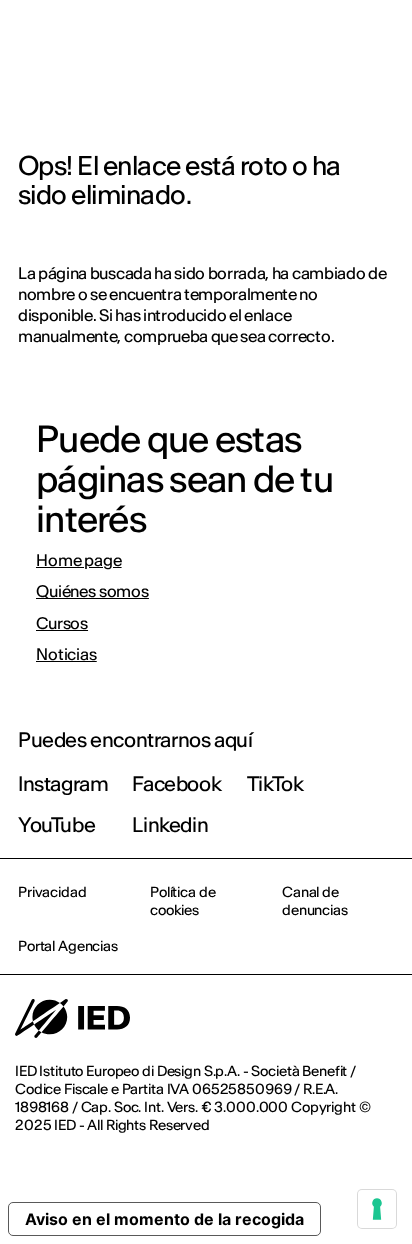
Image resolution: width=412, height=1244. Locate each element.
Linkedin (170, 824)
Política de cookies (182, 901)
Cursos (62, 623)
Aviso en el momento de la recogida (164, 1219)
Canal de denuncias (315, 901)
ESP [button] (224, 42)
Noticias (66, 654)
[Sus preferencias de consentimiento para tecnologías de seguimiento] (377, 1209)
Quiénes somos (92, 591)
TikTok (275, 783)
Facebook (176, 783)
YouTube (56, 824)
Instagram (63, 783)
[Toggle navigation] (381, 42)
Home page (79, 560)
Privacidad (52, 892)
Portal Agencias (68, 946)
